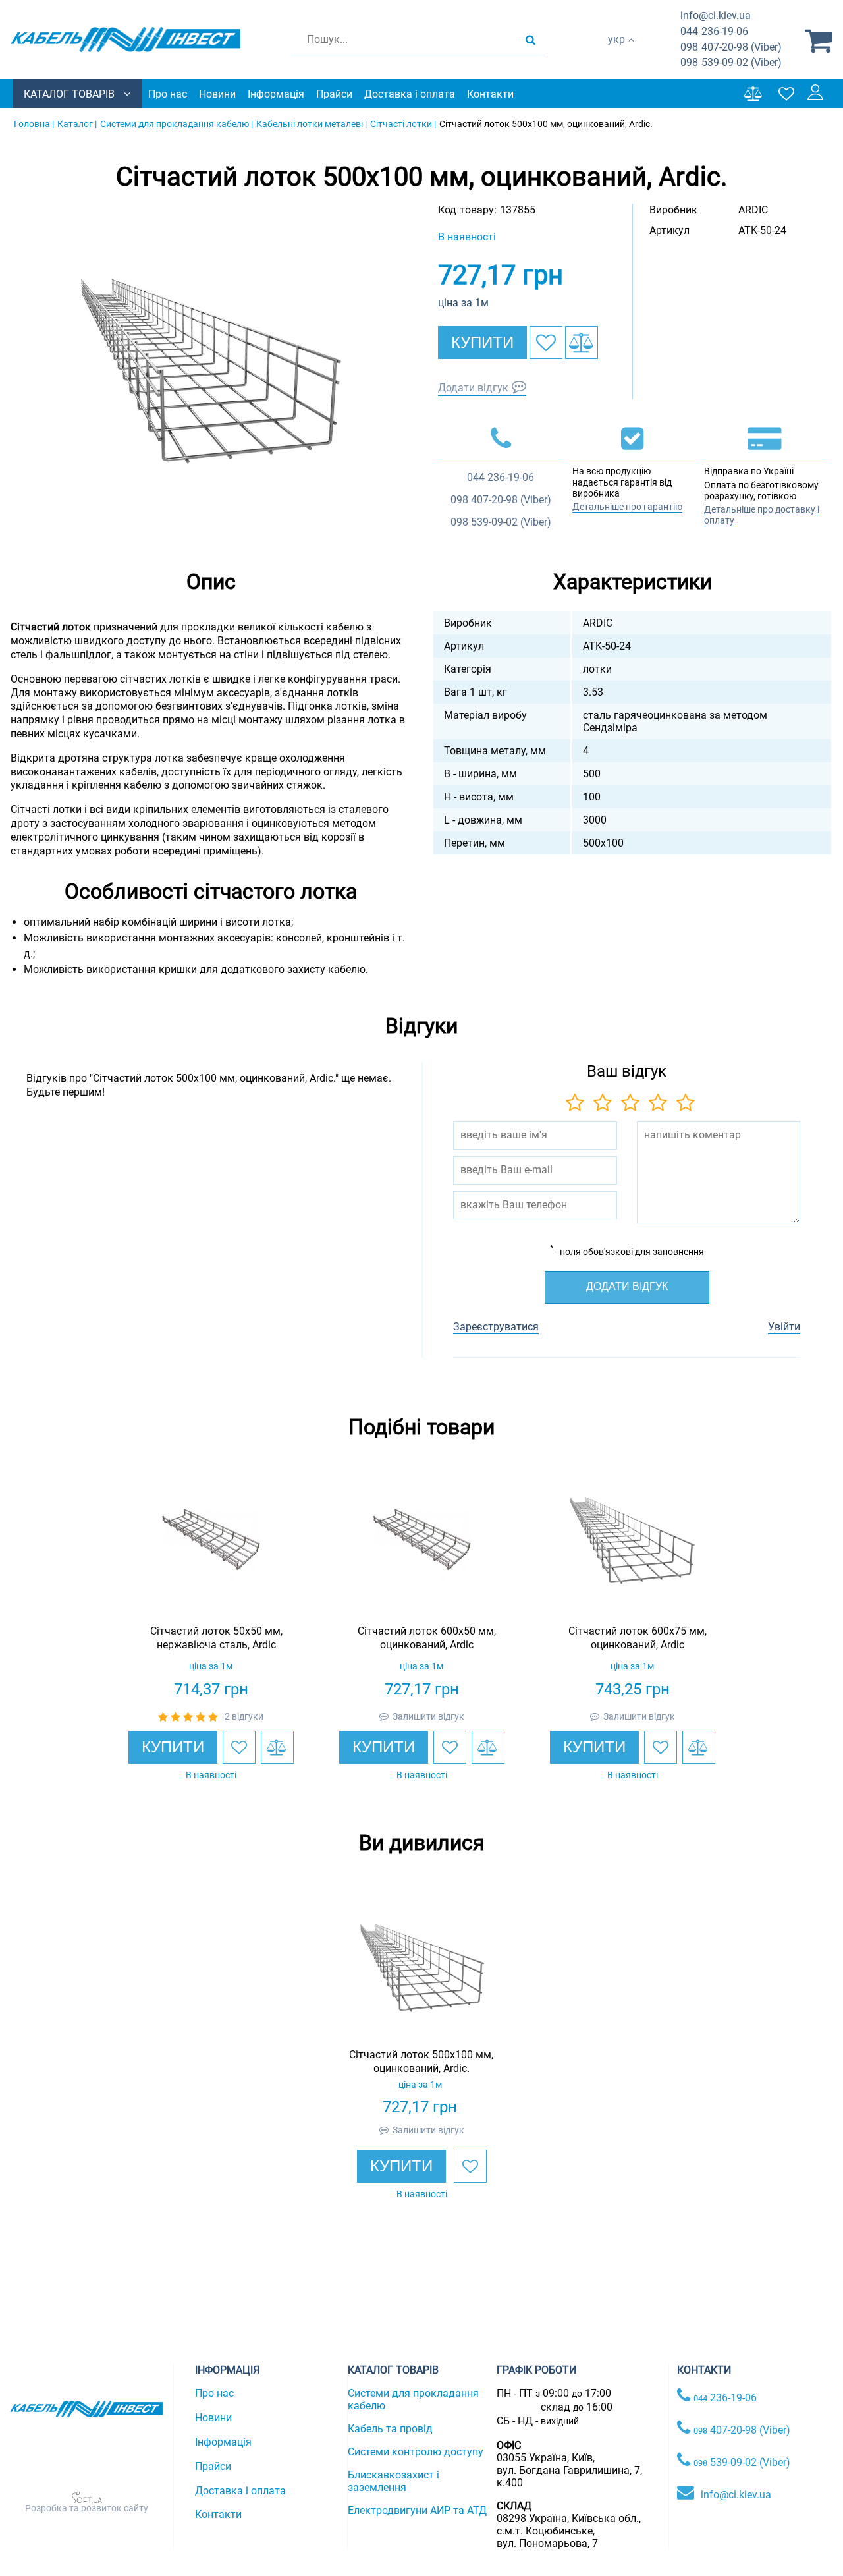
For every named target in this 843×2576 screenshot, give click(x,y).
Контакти (490, 94)
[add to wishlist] (546, 343)
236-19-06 (714, 31)
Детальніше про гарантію (627, 507)
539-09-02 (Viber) (731, 62)
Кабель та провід (390, 2429)
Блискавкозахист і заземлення (394, 2481)
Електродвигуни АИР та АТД (417, 2510)
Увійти (784, 1327)
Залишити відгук (428, 1716)
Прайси (334, 94)
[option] (211, 371)
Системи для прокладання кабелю (413, 2399)
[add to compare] (582, 343)
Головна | (34, 124)
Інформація (276, 94)
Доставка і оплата (410, 94)
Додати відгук (473, 388)
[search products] (530, 40)
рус (616, 53)
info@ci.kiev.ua (736, 2495)
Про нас (168, 94)
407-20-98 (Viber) (731, 47)
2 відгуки (244, 1716)
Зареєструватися (496, 1327)
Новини (217, 94)
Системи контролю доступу (416, 2452)
